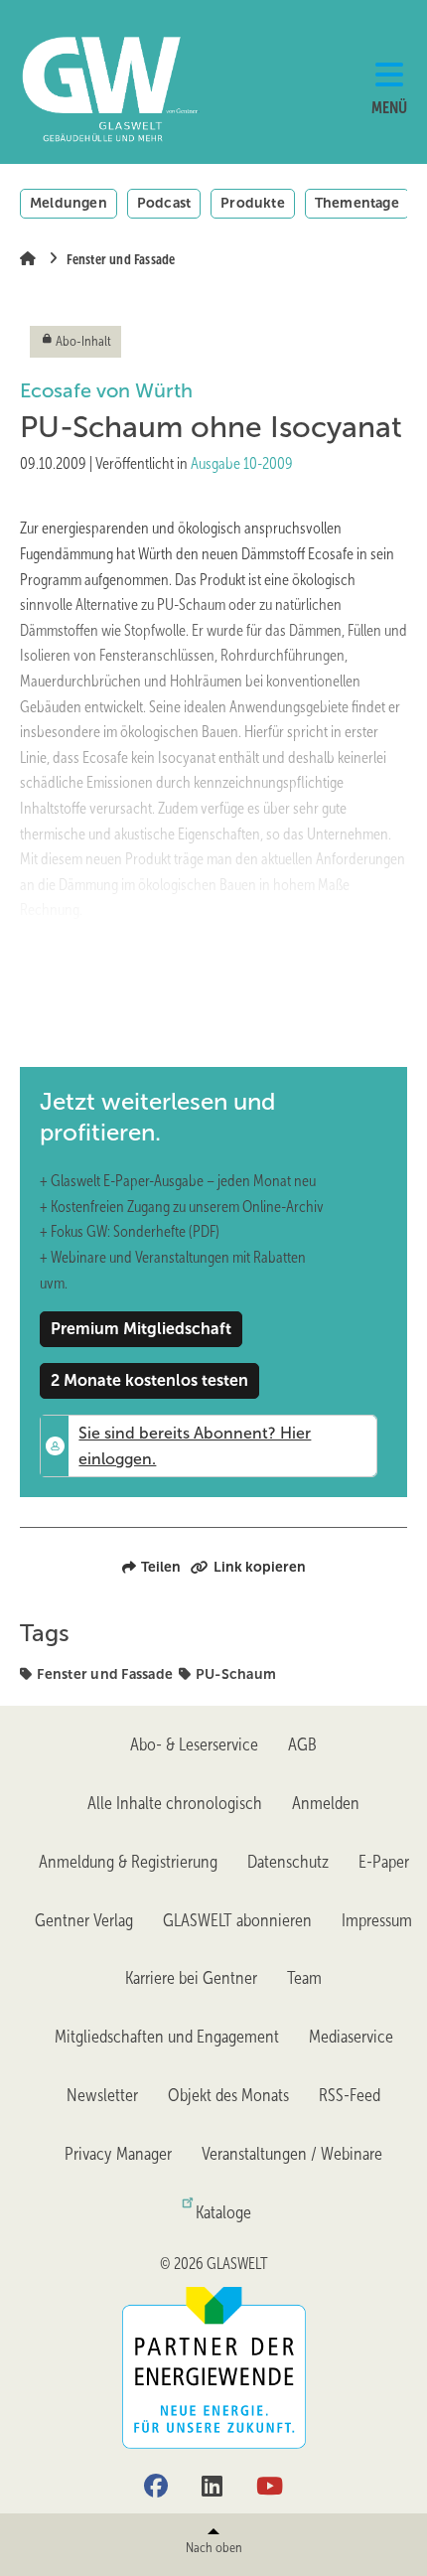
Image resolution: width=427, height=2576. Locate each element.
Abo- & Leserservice (194, 1744)
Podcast (164, 203)
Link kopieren (260, 1567)
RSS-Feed (350, 2095)
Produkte (253, 203)
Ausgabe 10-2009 (242, 463)
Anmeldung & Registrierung (128, 1862)
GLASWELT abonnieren (237, 1920)
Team (304, 1978)
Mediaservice (351, 2037)
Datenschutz (288, 1862)
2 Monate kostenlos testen (149, 1380)
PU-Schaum (236, 1674)
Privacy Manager (118, 2154)
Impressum (377, 1920)
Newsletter (102, 2095)
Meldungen (69, 203)
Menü (389, 108)
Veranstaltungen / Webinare (292, 2154)
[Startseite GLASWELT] (87, 89)
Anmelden (326, 1803)
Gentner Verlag (84, 1920)
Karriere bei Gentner (191, 1978)
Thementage (357, 203)
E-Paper (384, 1862)
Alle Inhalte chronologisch (175, 1803)
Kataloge (223, 2212)
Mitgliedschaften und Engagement (167, 2037)
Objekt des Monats (228, 2095)
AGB (302, 1744)
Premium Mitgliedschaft (141, 1329)
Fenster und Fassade (105, 1674)
